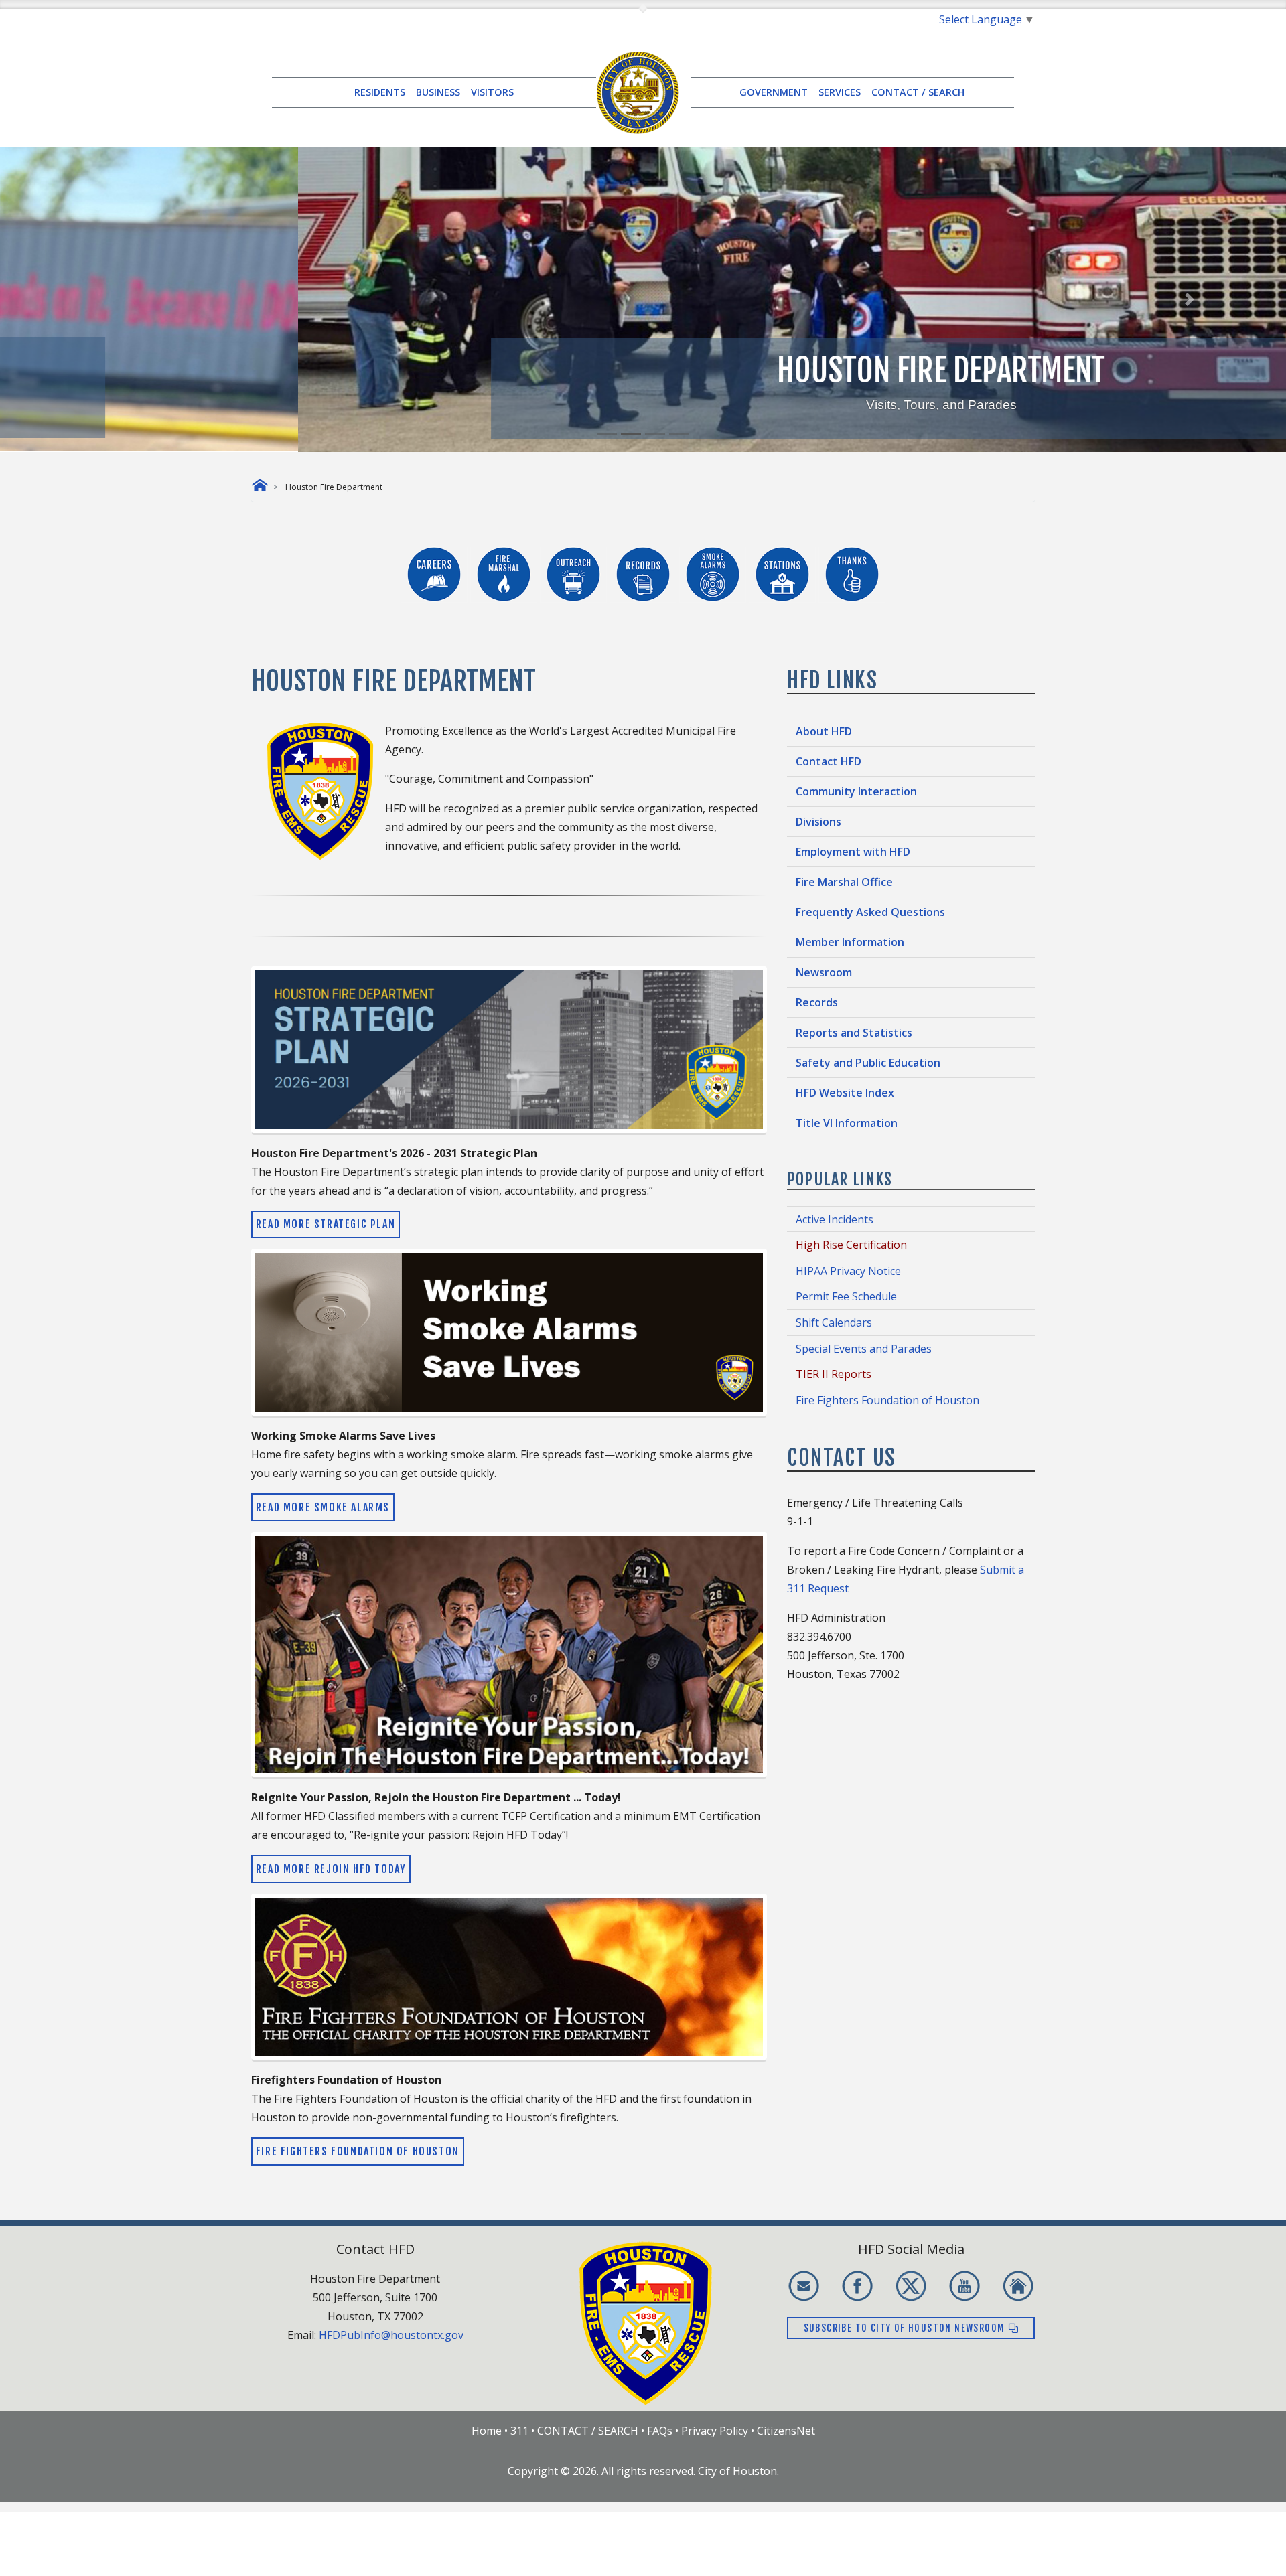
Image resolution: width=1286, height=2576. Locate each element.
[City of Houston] (638, 91)
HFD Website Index (845, 1093)
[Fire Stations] (784, 573)
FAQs (660, 2431)
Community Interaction (856, 791)
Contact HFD (829, 761)
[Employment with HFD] (435, 573)
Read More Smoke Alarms (323, 1507)
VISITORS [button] (492, 92)
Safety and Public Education (868, 1063)
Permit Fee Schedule (846, 1296)
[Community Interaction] (575, 573)
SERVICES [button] (840, 92)
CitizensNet (786, 2431)
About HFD (824, 731)
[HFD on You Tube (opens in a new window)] (964, 2286)
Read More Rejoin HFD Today (331, 1869)
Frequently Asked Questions (870, 912)
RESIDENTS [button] (380, 92)
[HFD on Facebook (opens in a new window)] (857, 2286)
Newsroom (824, 972)
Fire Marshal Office (844, 882)
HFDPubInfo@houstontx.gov (391, 2335)
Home (487, 2431)
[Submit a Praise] (852, 573)
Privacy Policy (715, 2431)
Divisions (818, 822)
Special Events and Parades (864, 1349)
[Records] (644, 573)
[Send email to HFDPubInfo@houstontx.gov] (804, 2286)
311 (519, 2431)
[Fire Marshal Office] (505, 573)
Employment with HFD (853, 852)
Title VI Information (847, 1123)
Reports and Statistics (854, 1033)
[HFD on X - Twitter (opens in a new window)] (911, 2286)
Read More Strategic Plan (326, 1224)
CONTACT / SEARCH (918, 92)
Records (817, 1002)
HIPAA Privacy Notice (848, 1271)
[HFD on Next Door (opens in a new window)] (1018, 2286)
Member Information (850, 942)
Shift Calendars (834, 1322)
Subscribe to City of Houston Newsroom (906, 2328)
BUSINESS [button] (438, 92)
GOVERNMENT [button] (774, 92)
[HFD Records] (713, 573)
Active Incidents (835, 1219)
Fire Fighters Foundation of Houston (358, 2151)
